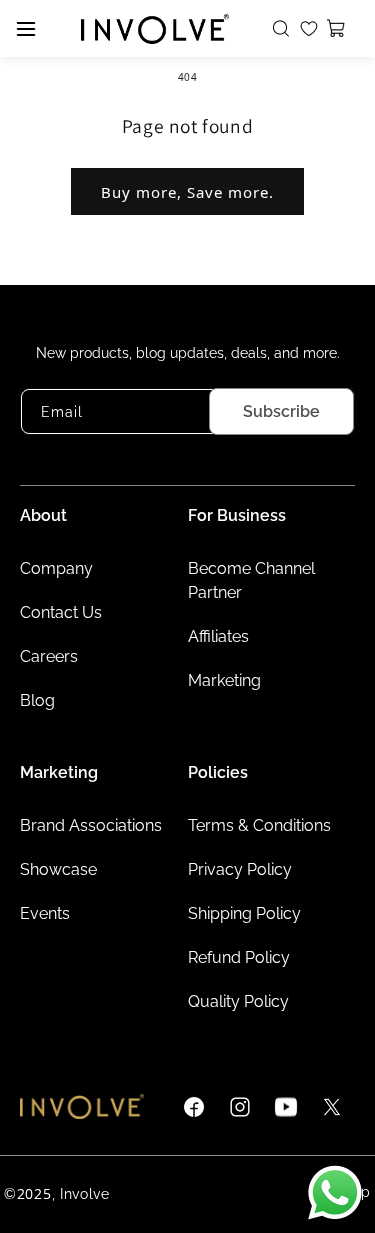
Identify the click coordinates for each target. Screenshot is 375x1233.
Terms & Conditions (259, 825)
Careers (49, 656)
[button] (284, 28)
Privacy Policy (240, 869)
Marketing (224, 680)
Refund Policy (239, 957)
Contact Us (61, 612)
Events (45, 913)
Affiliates (218, 636)
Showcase (58, 869)
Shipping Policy (244, 913)
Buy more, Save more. (187, 192)
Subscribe (281, 411)
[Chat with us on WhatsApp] (335, 1193)
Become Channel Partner (251, 580)
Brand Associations (91, 825)
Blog (37, 700)
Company (56, 568)
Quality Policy (238, 1001)
